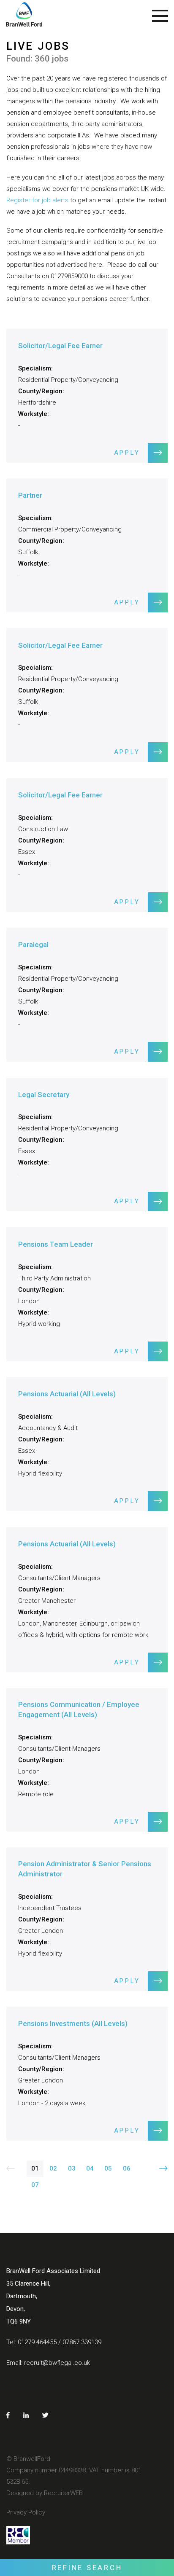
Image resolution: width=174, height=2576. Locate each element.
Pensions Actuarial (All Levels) (67, 1394)
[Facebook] (8, 2415)
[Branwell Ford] (24, 18)
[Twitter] (45, 2415)
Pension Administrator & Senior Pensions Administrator (85, 1869)
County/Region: (41, 391)
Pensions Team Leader (56, 1244)
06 (127, 2168)
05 (108, 2168)
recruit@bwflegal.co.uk (57, 2363)
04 (90, 2168)
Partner (30, 495)
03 (72, 2168)
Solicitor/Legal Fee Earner (60, 346)
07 (35, 2185)
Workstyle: (34, 414)
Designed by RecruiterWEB (45, 2493)
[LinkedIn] (26, 2415)
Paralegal (33, 945)
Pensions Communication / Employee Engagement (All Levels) (79, 1709)
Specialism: (35, 368)
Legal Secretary (44, 1095)
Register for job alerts (37, 200)
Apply (127, 453)
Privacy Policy (26, 2512)
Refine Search (87, 2568)
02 (53, 2168)
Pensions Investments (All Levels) (73, 2023)
